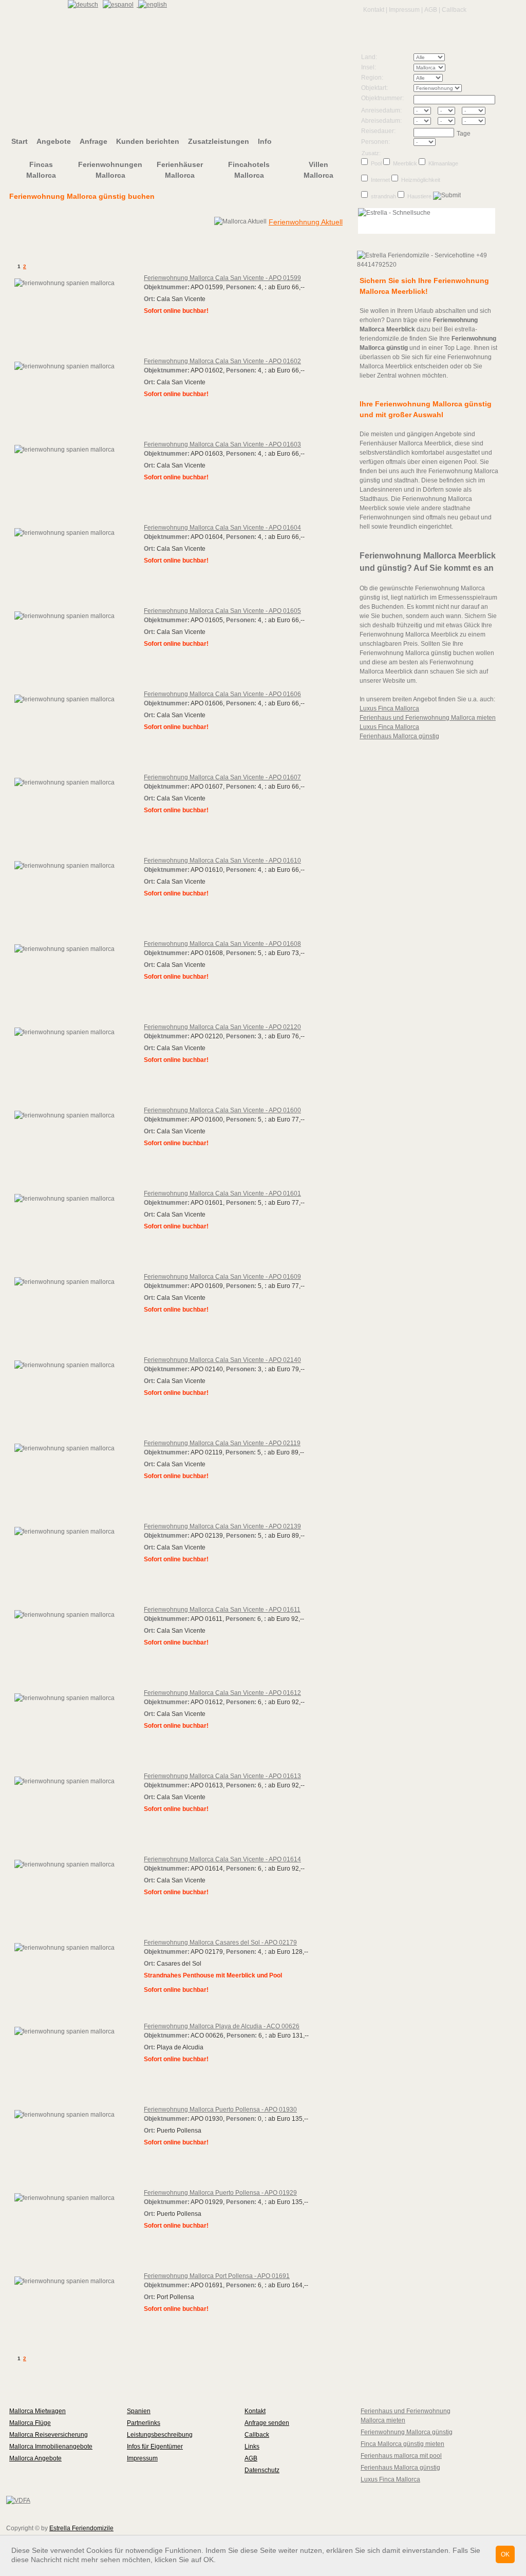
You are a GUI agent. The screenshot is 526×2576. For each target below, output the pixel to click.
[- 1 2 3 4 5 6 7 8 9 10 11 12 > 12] (439, 143)
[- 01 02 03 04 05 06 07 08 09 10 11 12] (449, 112)
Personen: (375, 142)
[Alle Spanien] (439, 59)
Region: (372, 78)
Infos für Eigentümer (155, 2447)
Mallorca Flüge (30, 2423)
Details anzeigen (171, 326)
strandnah (383, 196)
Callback (454, 10)
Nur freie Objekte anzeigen (264, 250)
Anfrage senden (267, 2423)
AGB (431, 10)
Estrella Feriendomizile (81, 2528)
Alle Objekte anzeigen (94, 250)
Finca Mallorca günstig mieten (402, 2444)
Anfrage (93, 141)
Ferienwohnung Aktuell (306, 222)
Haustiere (419, 196)
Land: (369, 57)
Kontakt (374, 10)
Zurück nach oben (40, 2382)
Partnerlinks (144, 2423)
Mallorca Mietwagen (37, 2411)
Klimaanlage (443, 163)
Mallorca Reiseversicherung (49, 2435)
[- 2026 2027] (473, 112)
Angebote (54, 141)
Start (20, 141)
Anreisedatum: (381, 110)
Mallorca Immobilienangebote (51, 2447)
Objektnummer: (382, 98)
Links (252, 2447)
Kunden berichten (148, 141)
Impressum (404, 10)
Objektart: (374, 88)
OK (505, 2554)
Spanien (139, 2411)
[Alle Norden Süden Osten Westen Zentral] (439, 79)
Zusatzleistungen (219, 141)
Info (265, 141)
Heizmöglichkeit (421, 180)
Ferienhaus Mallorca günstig (399, 736)
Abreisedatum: (381, 121)
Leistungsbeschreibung (160, 2435)
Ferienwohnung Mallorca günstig (407, 2432)
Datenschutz (262, 2470)
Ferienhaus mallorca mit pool (401, 2456)
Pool (376, 163)
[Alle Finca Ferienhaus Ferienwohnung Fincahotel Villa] (439, 89)
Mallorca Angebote (35, 2458)
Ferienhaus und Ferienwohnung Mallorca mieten (428, 718)
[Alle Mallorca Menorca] (439, 69)
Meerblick (405, 163)
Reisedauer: (378, 131)
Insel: (369, 67)
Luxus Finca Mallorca (389, 708)
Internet (380, 180)
